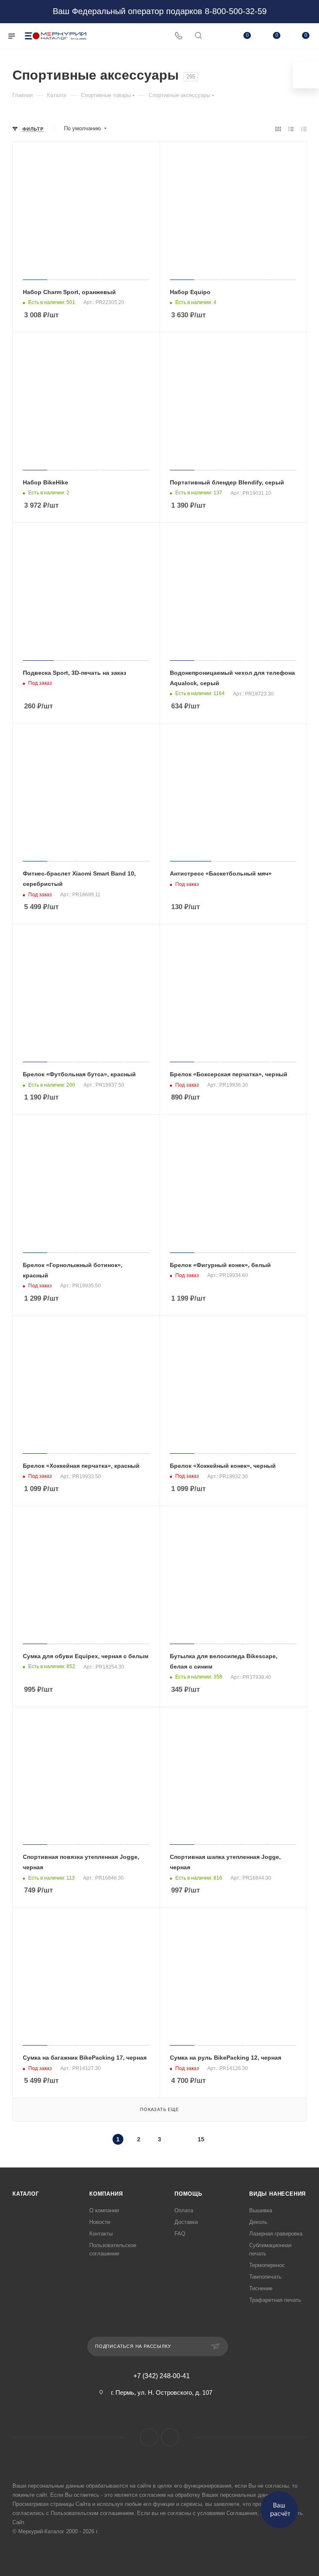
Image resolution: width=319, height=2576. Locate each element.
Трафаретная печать (275, 2300)
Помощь (188, 2194)
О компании (104, 2210)
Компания (106, 2194)
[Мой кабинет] (218, 36)
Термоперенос (267, 2265)
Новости (100, 2222)
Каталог (26, 2194)
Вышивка (261, 2210)
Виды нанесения (277, 2194)
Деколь (258, 2222)
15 (201, 2139)
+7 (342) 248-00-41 (162, 2376)
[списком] (291, 129)
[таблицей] (304, 129)
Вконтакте (149, 2437)
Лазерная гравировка (276, 2234)
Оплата (184, 2210)
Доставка (186, 2222)
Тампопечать (265, 2277)
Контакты (101, 2234)
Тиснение (261, 2288)
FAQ (180, 2234)
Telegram (170, 2437)
